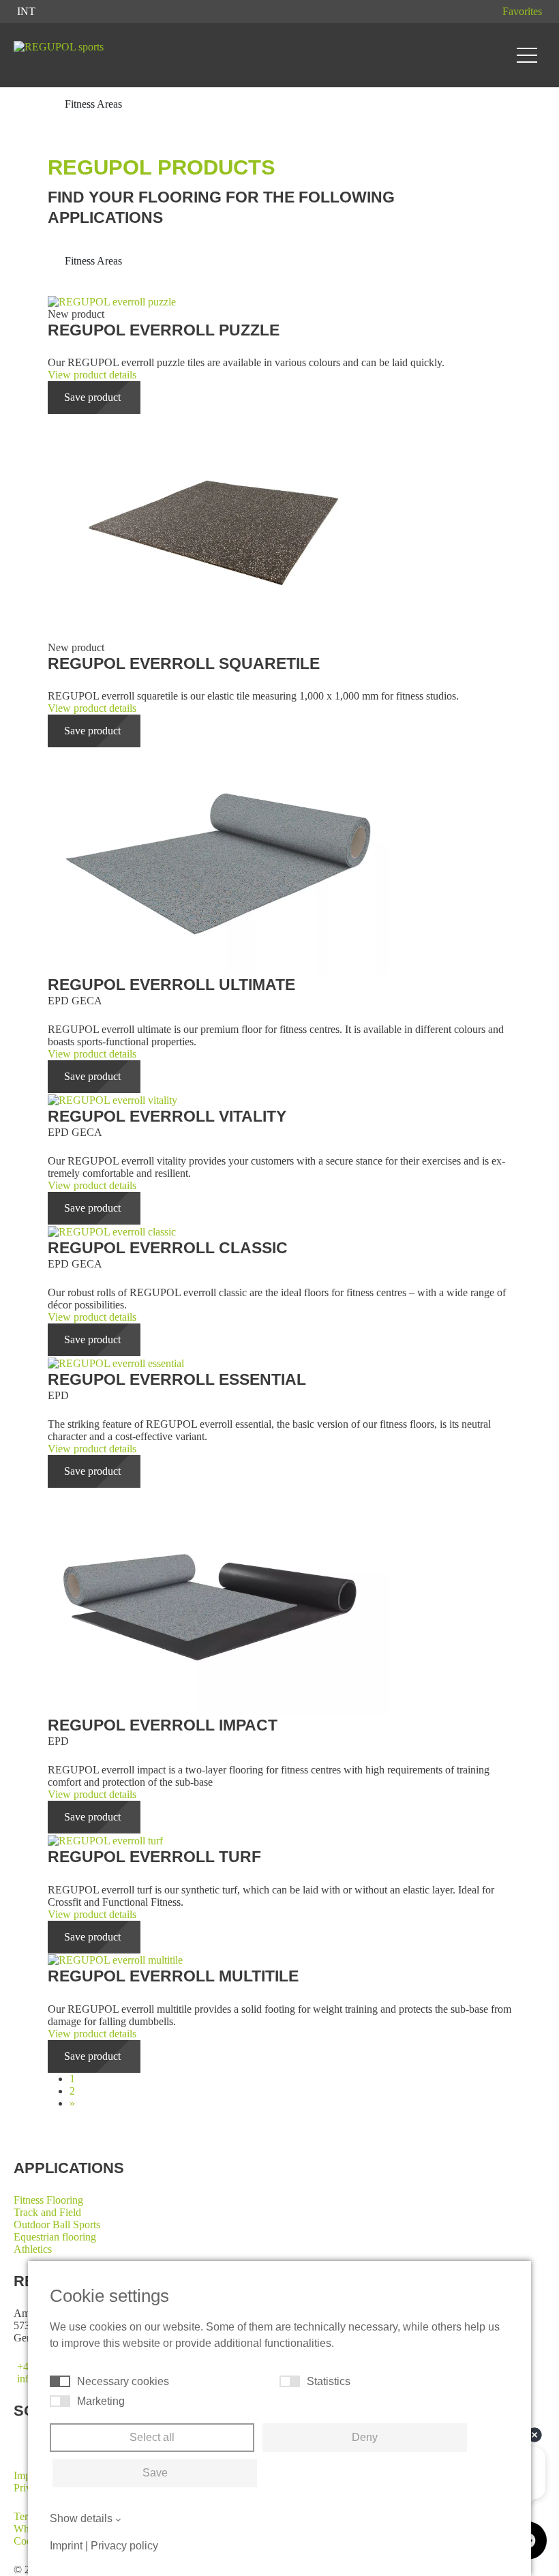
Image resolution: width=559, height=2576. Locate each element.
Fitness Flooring (48, 2200)
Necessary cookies (123, 2381)
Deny (365, 2437)
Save (155, 2473)
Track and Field (47, 2212)
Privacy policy (124, 2546)
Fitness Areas (95, 261)
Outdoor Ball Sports (57, 2225)
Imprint (66, 2546)
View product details (92, 375)
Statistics (329, 2381)
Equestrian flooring (55, 2237)
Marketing (101, 2401)
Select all (152, 2437)
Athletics (33, 2249)
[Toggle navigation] (527, 55)
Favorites (522, 11)
